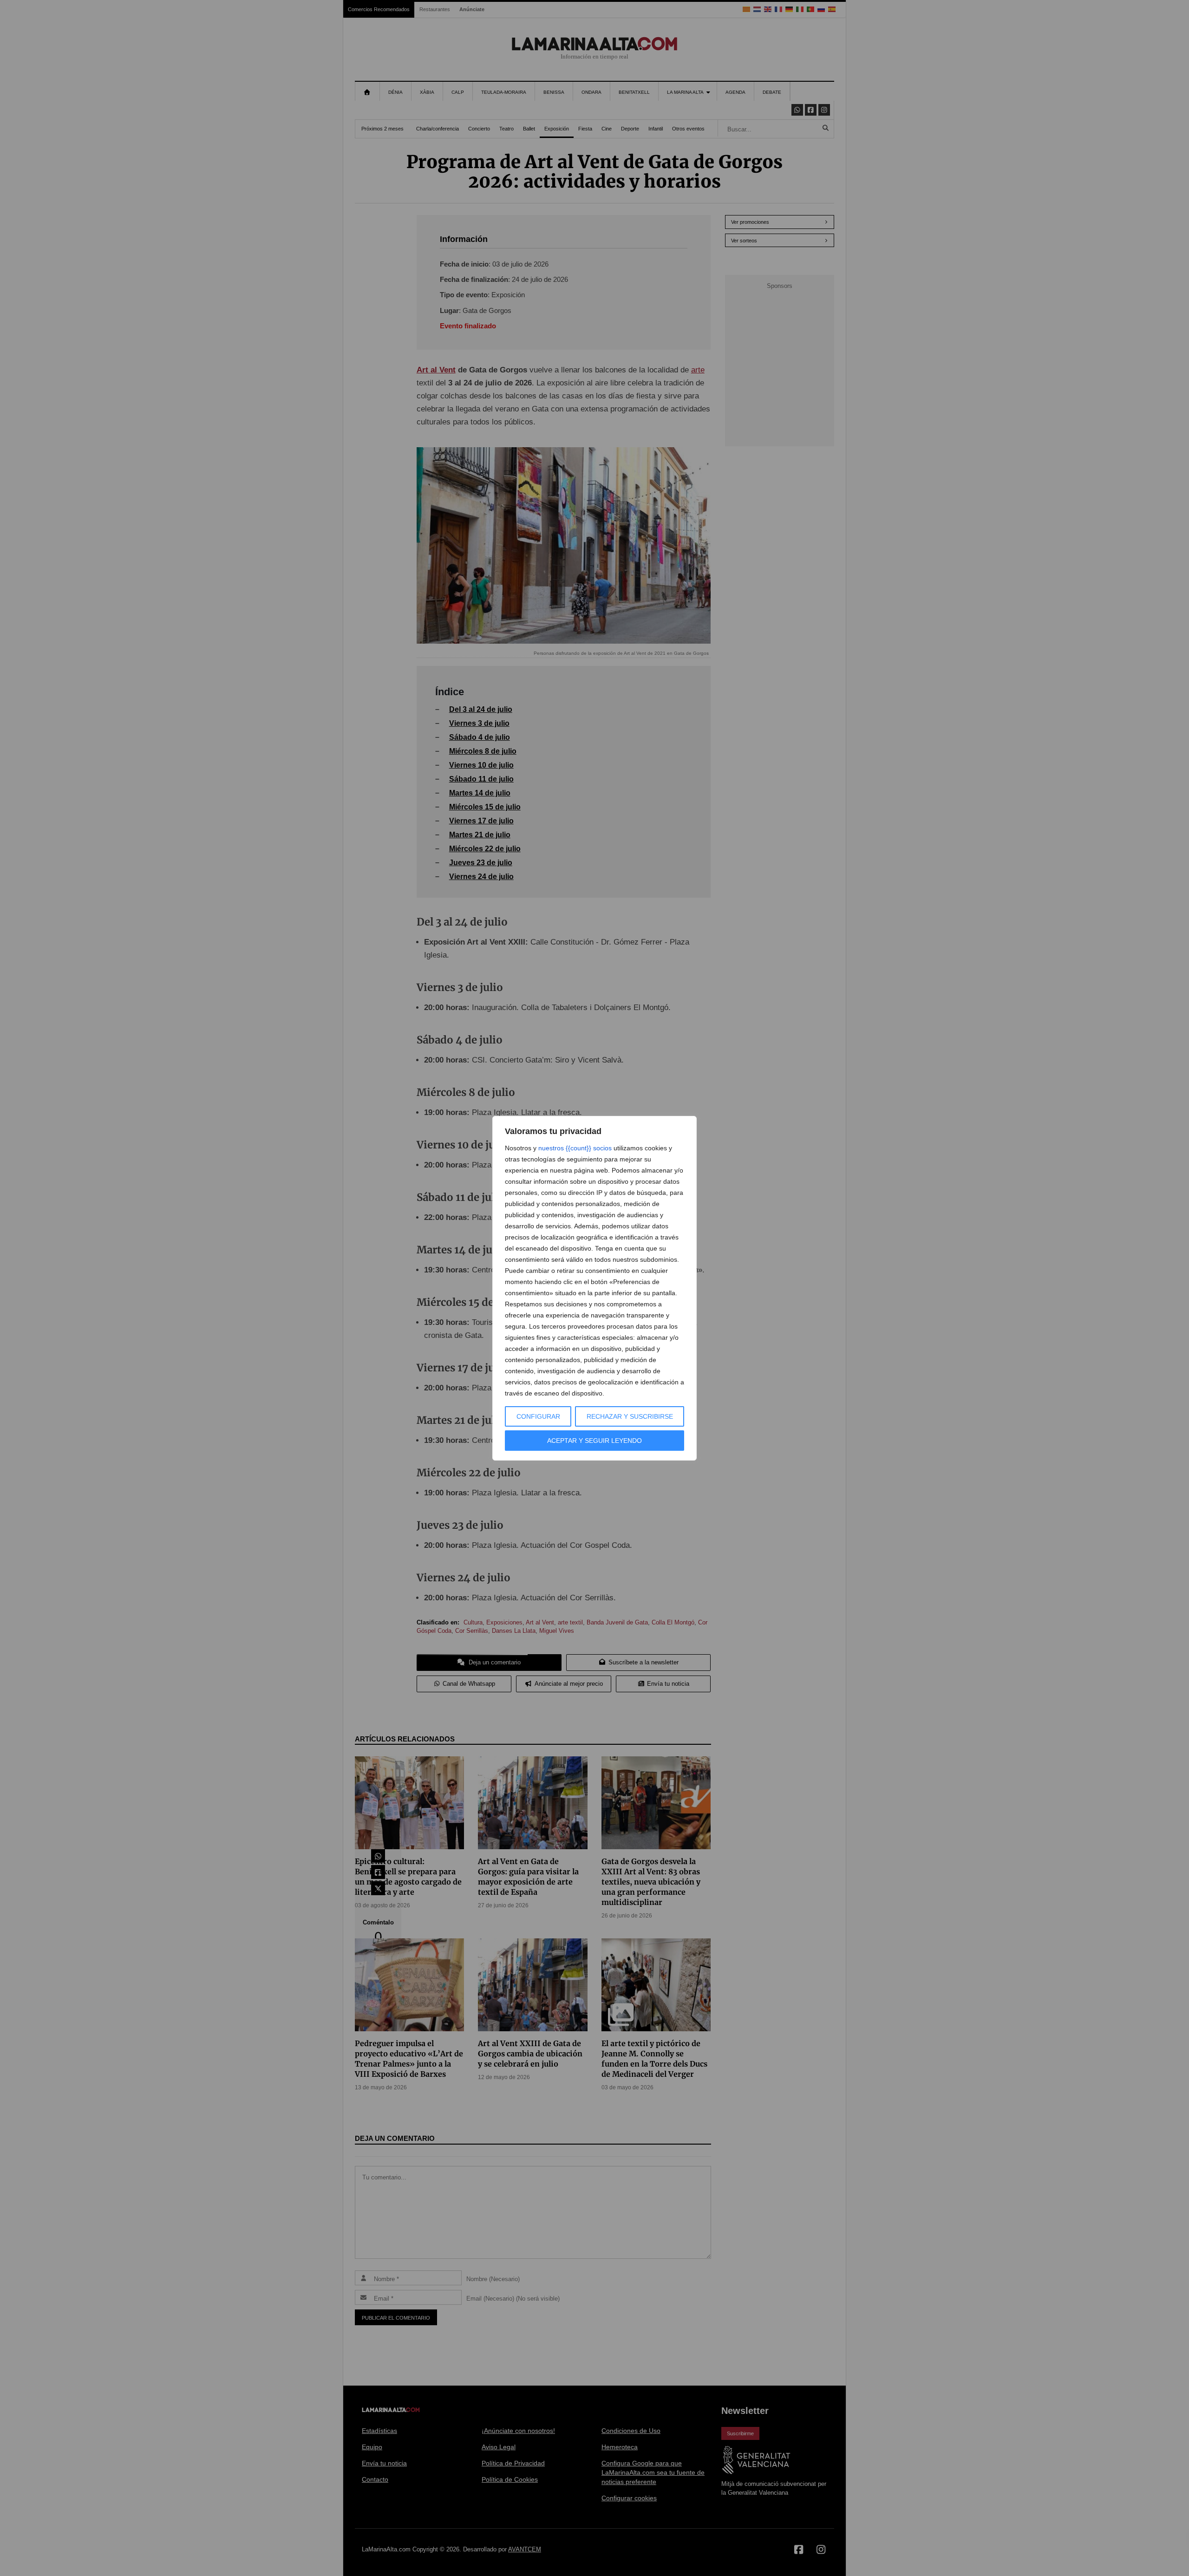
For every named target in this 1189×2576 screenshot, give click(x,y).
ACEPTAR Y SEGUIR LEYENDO (594, 1441)
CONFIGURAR (538, 1416)
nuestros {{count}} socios (575, 1148)
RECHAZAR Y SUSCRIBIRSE (630, 1416)
